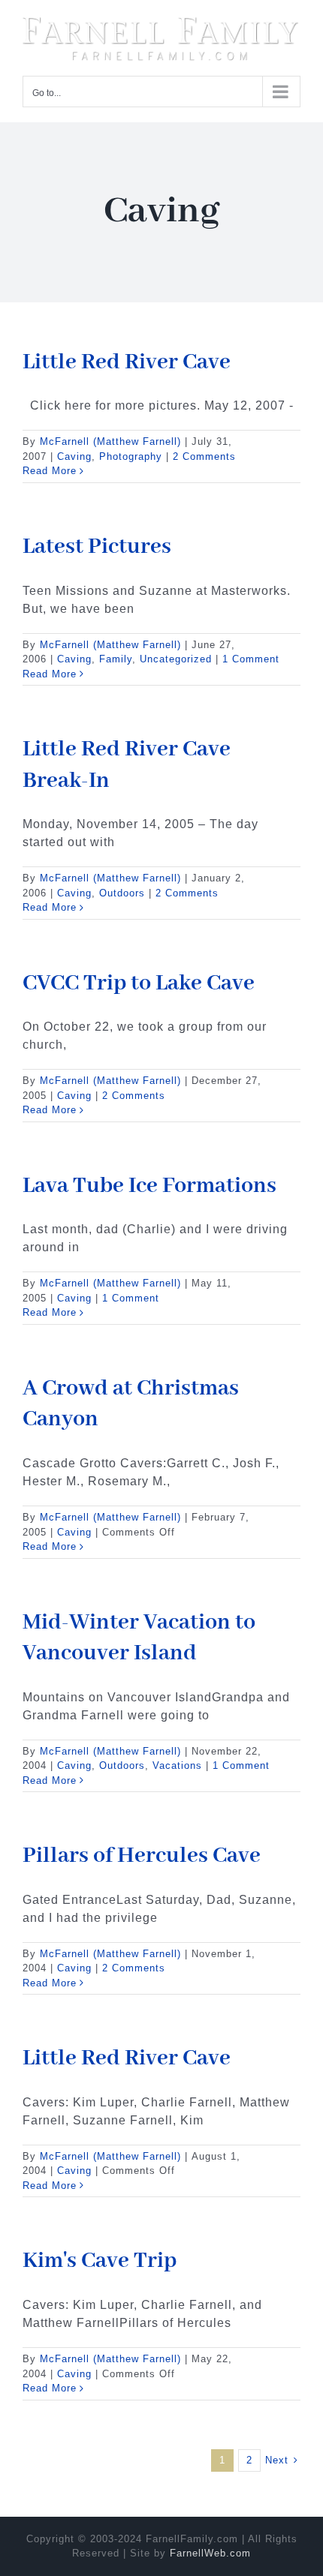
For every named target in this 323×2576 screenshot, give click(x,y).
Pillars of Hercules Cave (142, 1854)
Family (116, 657)
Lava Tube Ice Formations (149, 1183)
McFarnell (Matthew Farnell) (110, 439)
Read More (50, 468)
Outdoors (122, 890)
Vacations (177, 1763)
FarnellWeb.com (210, 2551)
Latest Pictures (97, 544)
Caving (74, 453)
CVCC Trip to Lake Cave (139, 980)
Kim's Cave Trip (100, 2259)
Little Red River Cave (127, 359)
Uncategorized (176, 657)
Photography (131, 453)
